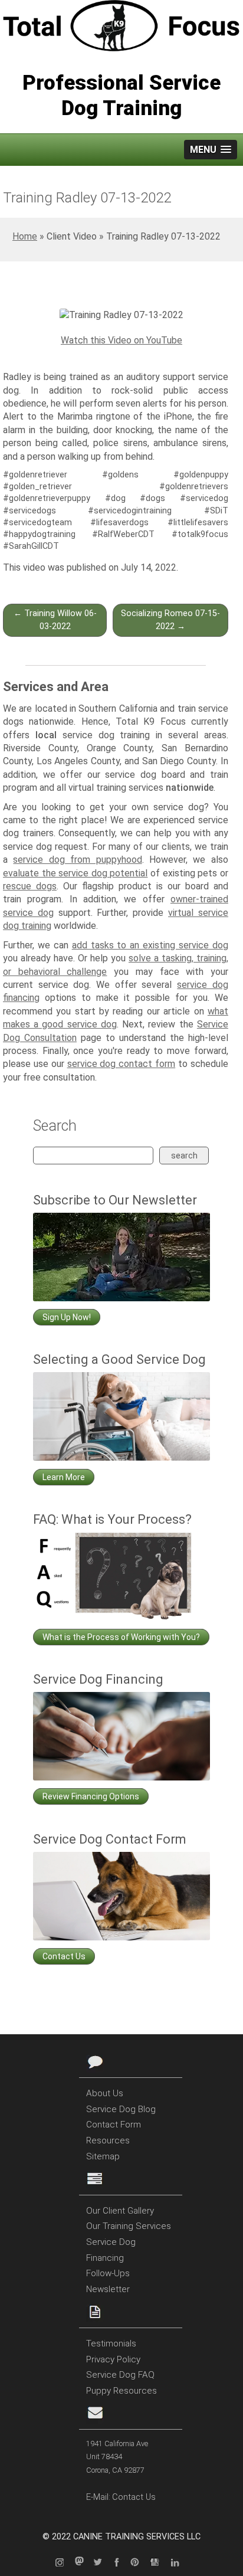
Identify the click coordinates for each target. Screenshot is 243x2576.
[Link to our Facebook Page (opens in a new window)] (120, 2563)
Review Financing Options (91, 1796)
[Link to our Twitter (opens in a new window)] (101, 2563)
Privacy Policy (113, 2359)
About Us (105, 2093)
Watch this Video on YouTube (121, 340)
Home (25, 236)
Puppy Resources (121, 2391)
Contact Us (64, 1956)
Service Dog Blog (121, 2109)
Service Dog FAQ (120, 2375)
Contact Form (114, 2125)
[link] (121, 315)
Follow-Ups (108, 2273)
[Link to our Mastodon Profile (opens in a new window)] (83, 2563)
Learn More (64, 1477)
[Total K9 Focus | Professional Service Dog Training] (121, 28)
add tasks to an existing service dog (150, 945)
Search (184, 1156)
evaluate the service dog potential (75, 873)
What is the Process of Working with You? (121, 1637)
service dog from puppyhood (77, 860)
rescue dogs (30, 886)
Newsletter (108, 2289)
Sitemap (103, 2156)
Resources (108, 2140)
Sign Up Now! (67, 1317)
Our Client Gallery (120, 2211)
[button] (211, 150)
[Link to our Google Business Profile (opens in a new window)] (159, 2563)
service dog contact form (121, 1064)
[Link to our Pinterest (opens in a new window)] (139, 2563)
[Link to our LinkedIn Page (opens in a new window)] (179, 2563)
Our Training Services (129, 2226)
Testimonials (111, 2343)
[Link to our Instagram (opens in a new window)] (64, 2563)
